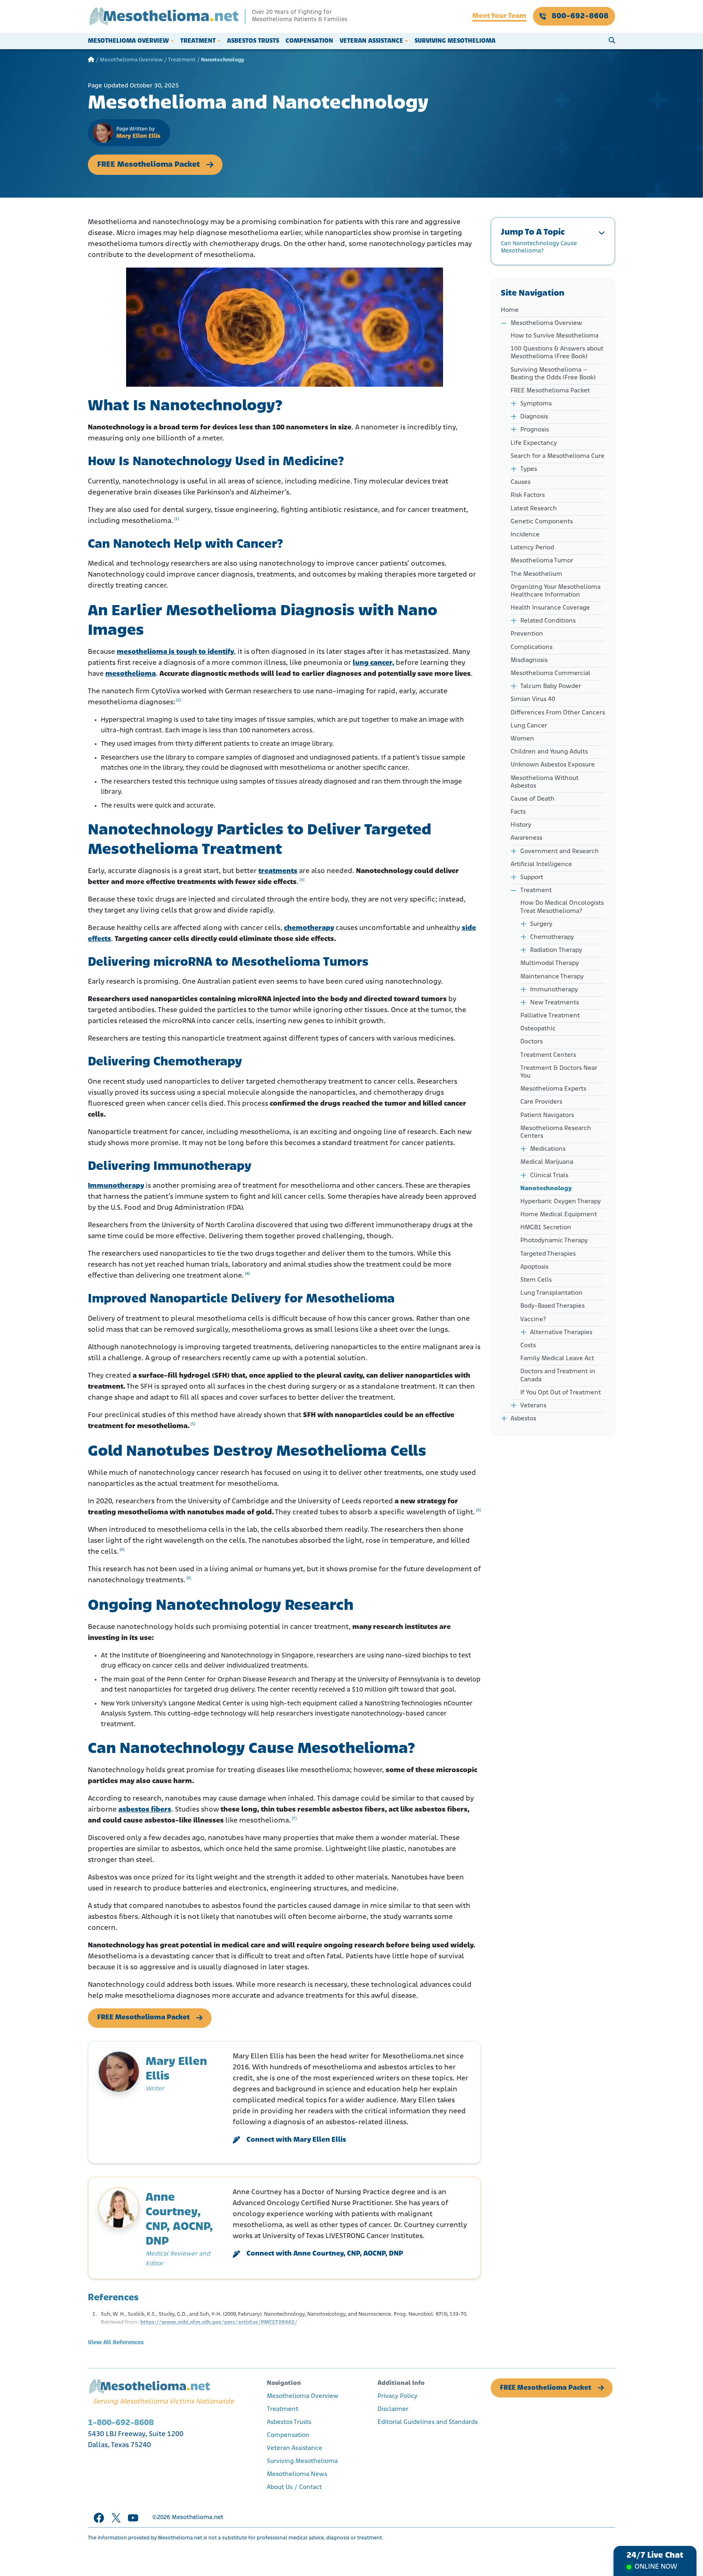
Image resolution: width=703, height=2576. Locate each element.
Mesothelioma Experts (553, 1089)
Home (510, 310)
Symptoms (536, 404)
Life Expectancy (534, 443)
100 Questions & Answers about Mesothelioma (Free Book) (557, 353)
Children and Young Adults (549, 752)
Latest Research (534, 509)
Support (532, 878)
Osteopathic (538, 1029)
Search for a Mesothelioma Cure (558, 456)
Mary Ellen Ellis (138, 136)
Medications (548, 1149)
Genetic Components (542, 522)
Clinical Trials (549, 1176)
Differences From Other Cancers (558, 713)
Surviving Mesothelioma (455, 41)
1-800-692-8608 (121, 2423)
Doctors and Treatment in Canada (558, 1375)
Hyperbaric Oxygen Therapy (561, 1202)
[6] (478, 1510)
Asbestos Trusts (253, 41)
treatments (278, 871)
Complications (532, 647)
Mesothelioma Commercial (550, 673)
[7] (294, 1819)
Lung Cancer (529, 726)
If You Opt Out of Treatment (561, 1393)
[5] (193, 1424)
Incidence (525, 535)
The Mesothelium (536, 574)
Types (529, 469)
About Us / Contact (294, 2487)
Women (522, 739)
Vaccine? (533, 1320)
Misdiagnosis (529, 660)
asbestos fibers (145, 1810)
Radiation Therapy (556, 950)
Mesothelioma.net (198, 2518)
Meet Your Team (499, 16)
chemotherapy (309, 928)
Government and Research (560, 851)
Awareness (526, 838)
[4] (247, 1274)
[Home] (91, 60)
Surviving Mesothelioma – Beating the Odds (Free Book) (553, 374)
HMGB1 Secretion (546, 1228)
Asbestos (523, 1419)
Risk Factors (528, 495)
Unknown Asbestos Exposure (553, 765)
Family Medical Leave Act (558, 1359)
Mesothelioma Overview (128, 41)
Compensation (309, 41)
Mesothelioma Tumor (542, 561)
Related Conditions (548, 621)
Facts (519, 812)
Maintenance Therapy (552, 977)
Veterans (533, 1406)
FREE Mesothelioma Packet (148, 165)
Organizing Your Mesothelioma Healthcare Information (556, 591)
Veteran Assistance (371, 41)
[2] (179, 700)
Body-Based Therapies (552, 1306)
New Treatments (555, 1003)
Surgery (541, 924)
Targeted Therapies (548, 1254)
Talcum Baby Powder (551, 686)
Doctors (532, 1042)
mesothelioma (131, 674)
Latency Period (532, 548)
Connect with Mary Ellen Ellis (296, 2140)
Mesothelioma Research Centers (556, 1132)
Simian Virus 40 (533, 699)
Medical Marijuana (547, 1162)
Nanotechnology (546, 1189)
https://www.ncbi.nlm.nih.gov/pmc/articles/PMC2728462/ (219, 2322)
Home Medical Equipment (559, 1215)
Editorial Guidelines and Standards (428, 2422)
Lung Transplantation (551, 1293)
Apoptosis (534, 1267)
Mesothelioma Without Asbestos (545, 782)
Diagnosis (534, 417)
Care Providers (541, 1102)
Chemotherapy (552, 937)
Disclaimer (393, 2409)
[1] (177, 519)
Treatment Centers (548, 1055)
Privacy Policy (397, 2396)
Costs (528, 1346)
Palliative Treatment (550, 1016)
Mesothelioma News (297, 2474)
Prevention (527, 634)
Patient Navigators (547, 1115)
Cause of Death (533, 799)
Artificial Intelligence (541, 864)
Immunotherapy (116, 1186)
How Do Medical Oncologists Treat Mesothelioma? (562, 907)
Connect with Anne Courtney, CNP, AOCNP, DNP (325, 2254)
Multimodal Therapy (550, 963)
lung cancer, (373, 663)
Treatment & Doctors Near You (559, 1072)
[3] (302, 880)
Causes (521, 482)
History (521, 825)
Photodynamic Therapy (554, 1241)
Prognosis (535, 430)
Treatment (198, 41)
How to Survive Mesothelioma (555, 336)
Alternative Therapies (561, 1333)
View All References (116, 2343)
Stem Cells (536, 1280)
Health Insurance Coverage (550, 608)
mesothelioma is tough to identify (175, 652)
